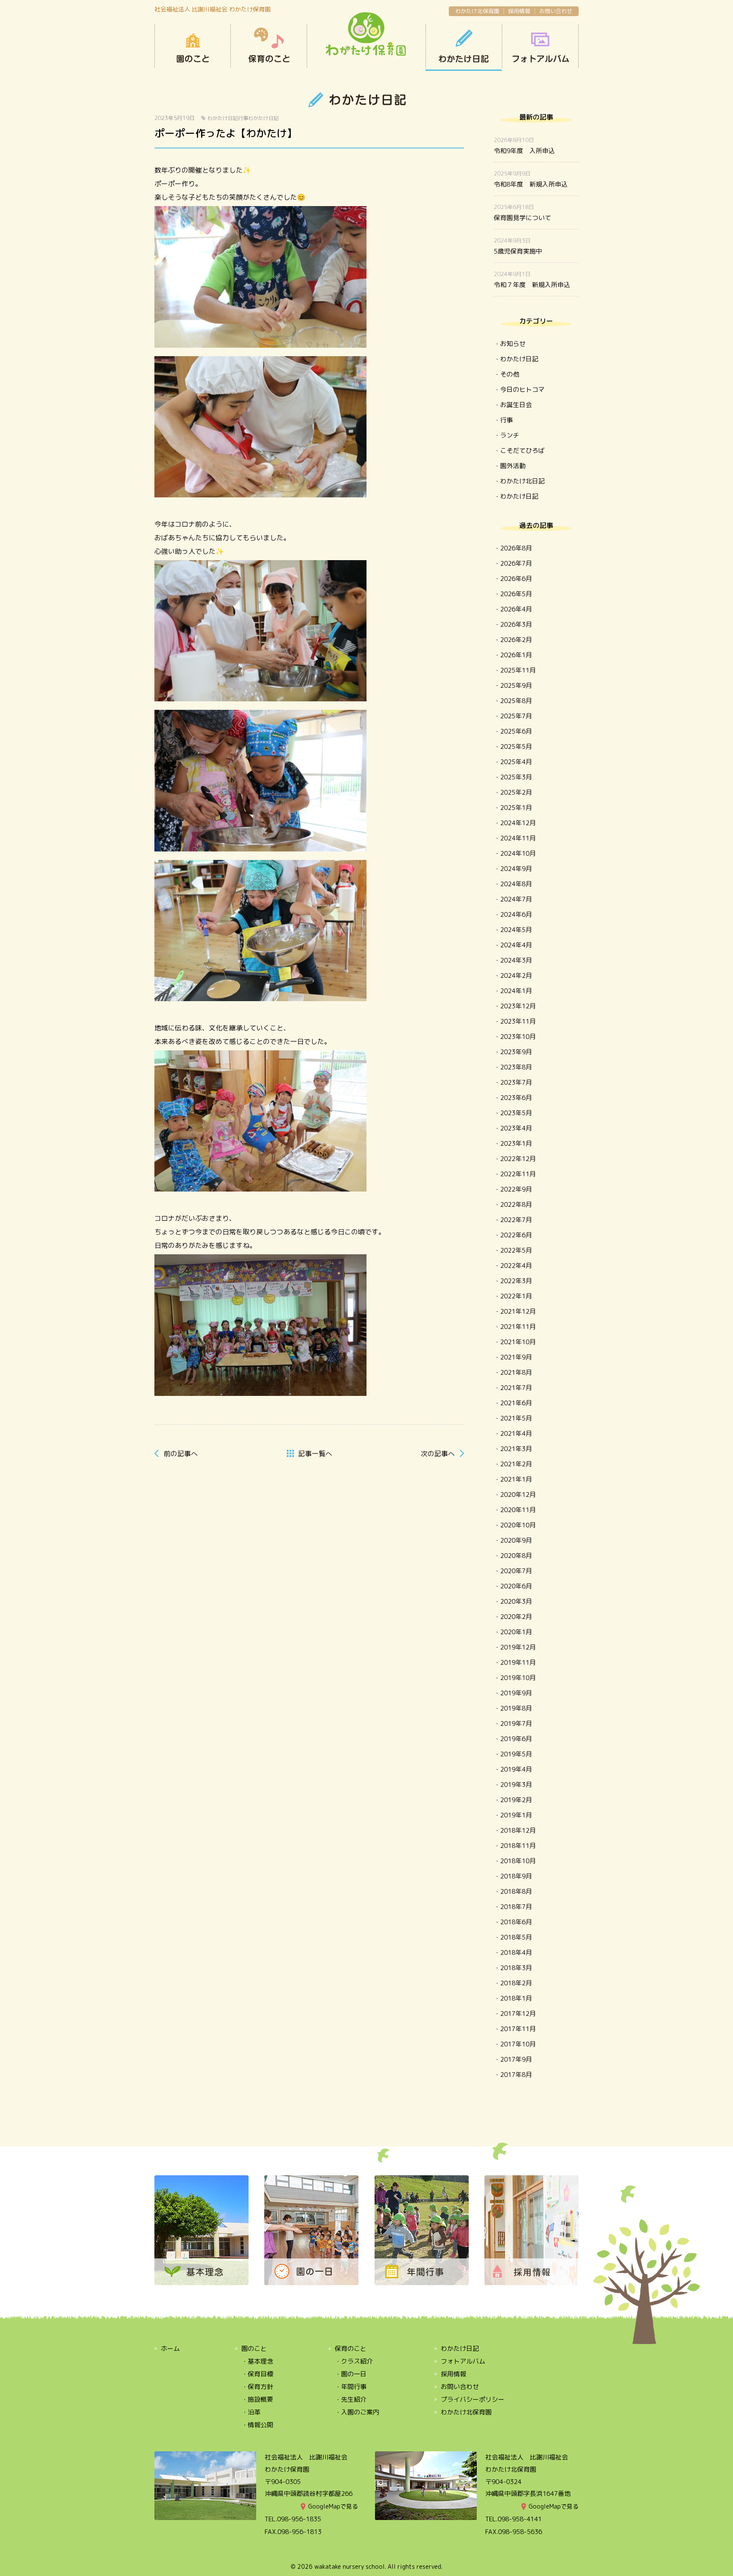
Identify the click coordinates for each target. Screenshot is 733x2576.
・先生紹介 (351, 2399)
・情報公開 (257, 2425)
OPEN (540, 48)
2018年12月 (518, 1830)
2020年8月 (516, 1556)
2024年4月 (516, 945)
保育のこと (269, 48)
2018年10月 (518, 1861)
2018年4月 (516, 1952)
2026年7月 (516, 563)
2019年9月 (516, 1693)
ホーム (170, 2349)
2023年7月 (516, 1082)
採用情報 (519, 11)
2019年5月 (516, 1754)
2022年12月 (518, 1159)
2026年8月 (516, 548)
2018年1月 (516, 1998)
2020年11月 (518, 1510)
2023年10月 (518, 1037)
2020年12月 (518, 1495)
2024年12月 (518, 823)
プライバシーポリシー (473, 2399)
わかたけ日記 (464, 48)
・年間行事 (351, 2387)
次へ (438, 1454)
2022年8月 (516, 1204)
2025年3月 (516, 777)
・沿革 (251, 2412)
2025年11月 (518, 670)
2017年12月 (518, 2014)
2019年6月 (516, 1739)
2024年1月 (516, 991)
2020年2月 (516, 1617)
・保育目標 (257, 2374)
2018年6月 (516, 1922)
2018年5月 (516, 1937)
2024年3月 (516, 960)
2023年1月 (516, 1143)
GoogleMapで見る (333, 2506)
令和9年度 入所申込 (524, 151)
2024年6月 (516, 914)
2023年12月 (518, 1006)
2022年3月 (516, 1281)
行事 (243, 118)
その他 (510, 374)
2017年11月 (518, 2029)
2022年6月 (516, 1235)
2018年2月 (516, 1983)
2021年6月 (516, 1403)
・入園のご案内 (357, 2412)
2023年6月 (516, 1098)
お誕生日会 (516, 405)
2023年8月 (516, 1067)
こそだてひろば (522, 451)
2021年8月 (516, 1372)
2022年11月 (518, 1174)
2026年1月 (516, 655)
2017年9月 (516, 2059)
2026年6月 (516, 579)
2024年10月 (518, 853)
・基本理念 (257, 2361)
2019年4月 (516, 1769)
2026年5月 (516, 594)
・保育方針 (257, 2387)
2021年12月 (518, 1311)
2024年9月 (516, 869)
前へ (181, 1454)
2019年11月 (518, 1662)
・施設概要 (257, 2399)
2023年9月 (516, 1052)
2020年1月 (516, 1632)
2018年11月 (518, 1846)
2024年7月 (516, 899)
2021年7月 (516, 1388)
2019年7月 (516, 1723)
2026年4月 (516, 609)
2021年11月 (518, 1327)
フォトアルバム (463, 2361)
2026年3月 (516, 624)
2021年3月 (516, 1449)
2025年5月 (516, 747)
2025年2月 (516, 792)
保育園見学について (522, 218)
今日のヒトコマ (522, 389)
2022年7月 (516, 1220)
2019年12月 (518, 1647)
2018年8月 (516, 1891)
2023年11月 (518, 1021)
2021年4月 (516, 1433)
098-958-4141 (520, 2519)
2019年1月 (516, 1815)
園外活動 (513, 466)
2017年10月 (518, 2044)
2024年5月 (516, 930)
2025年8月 (516, 701)
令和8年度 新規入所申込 (531, 184)
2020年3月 (516, 1601)
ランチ (510, 435)
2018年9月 (516, 1876)
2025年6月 (516, 731)
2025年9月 (516, 685)
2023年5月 (516, 1113)
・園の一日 (351, 2374)
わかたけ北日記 (522, 481)
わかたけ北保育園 (477, 11)
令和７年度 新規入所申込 (532, 285)
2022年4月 (516, 1266)
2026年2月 (516, 640)
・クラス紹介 (354, 2361)
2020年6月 (516, 1586)
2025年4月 (516, 762)
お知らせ (513, 344)
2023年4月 (516, 1128)
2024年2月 (516, 975)
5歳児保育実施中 (518, 251)
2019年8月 (516, 1708)
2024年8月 (516, 884)
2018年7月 (516, 1907)
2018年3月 (516, 1968)
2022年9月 (516, 1189)
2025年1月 (516, 808)
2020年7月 (516, 1571)
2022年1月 (516, 1296)
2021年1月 (516, 1479)
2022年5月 (516, 1250)
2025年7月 (516, 716)
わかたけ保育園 (366, 35)
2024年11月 (518, 838)
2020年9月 (516, 1540)
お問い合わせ (556, 11)
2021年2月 (516, 1464)
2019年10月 (518, 1678)
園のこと (193, 48)
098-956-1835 (299, 2519)
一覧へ (315, 1454)
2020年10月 (518, 1525)
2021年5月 (516, 1418)
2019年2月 (516, 1800)
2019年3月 (516, 1785)
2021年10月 (518, 1342)
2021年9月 (516, 1357)
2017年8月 (516, 2075)
